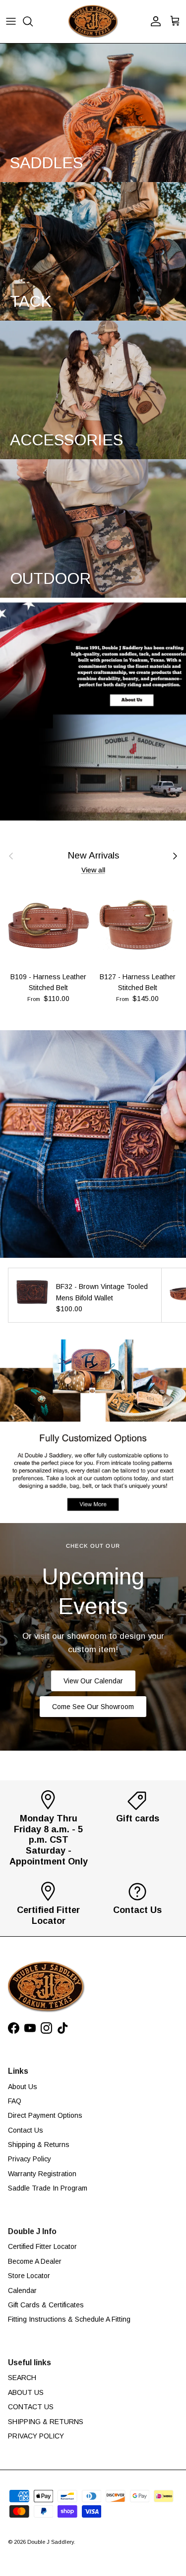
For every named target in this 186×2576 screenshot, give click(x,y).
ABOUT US (26, 2392)
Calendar (22, 2290)
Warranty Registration (42, 2174)
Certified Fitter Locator (42, 2246)
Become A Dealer (35, 2261)
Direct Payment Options (45, 2115)
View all (93, 870)
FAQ (15, 2101)
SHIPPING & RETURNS (46, 2422)
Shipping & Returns (39, 2145)
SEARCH (22, 2378)
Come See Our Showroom (93, 1707)
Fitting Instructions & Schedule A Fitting (69, 2319)
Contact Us (26, 2130)
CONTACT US (31, 2407)
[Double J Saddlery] (93, 22)
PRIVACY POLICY (36, 2436)
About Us (23, 2087)
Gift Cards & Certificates (46, 2305)
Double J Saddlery (51, 2542)
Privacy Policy (30, 2159)
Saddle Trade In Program (48, 2188)
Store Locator (29, 2276)
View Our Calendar (93, 1681)
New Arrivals (93, 856)
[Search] (33, 21)
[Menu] (11, 21)
